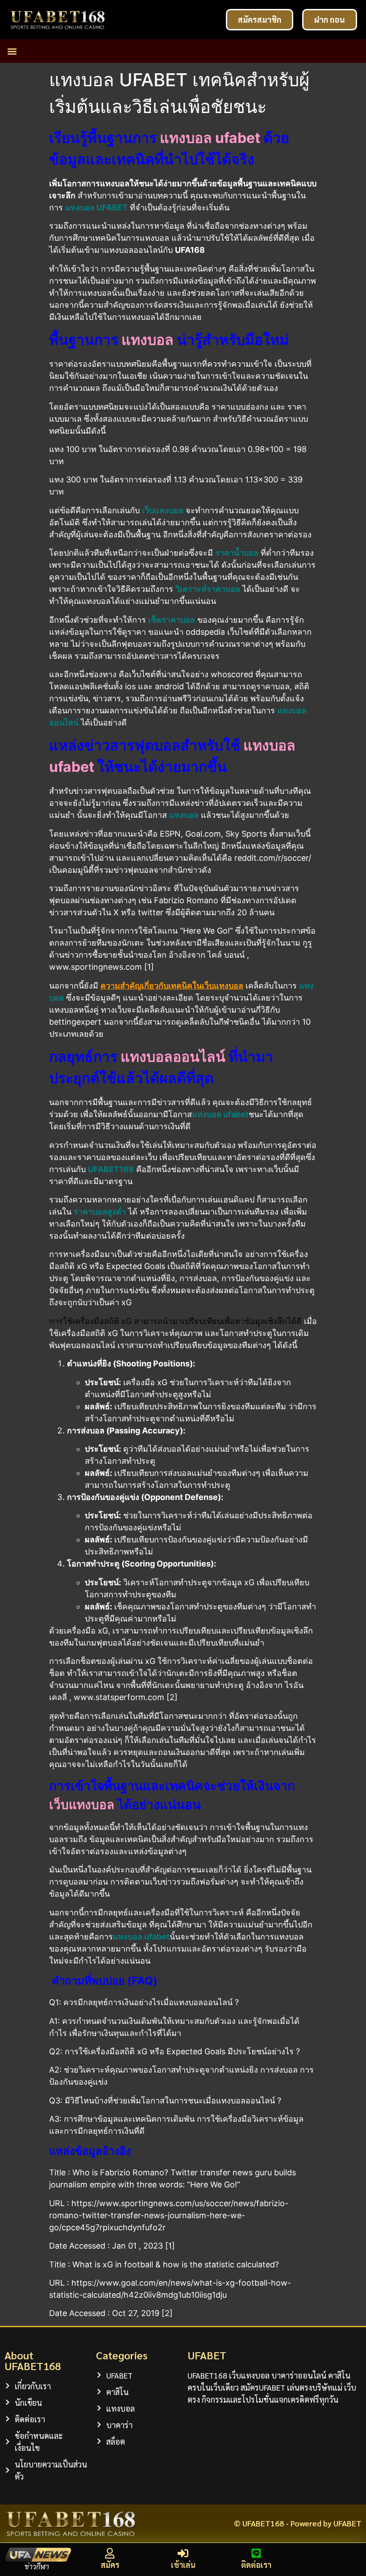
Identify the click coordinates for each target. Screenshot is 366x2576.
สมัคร (110, 2565)
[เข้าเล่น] (183, 2553)
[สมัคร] (110, 2553)
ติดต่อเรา (256, 2565)
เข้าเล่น (183, 2565)
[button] (12, 51)
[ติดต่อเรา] (256, 2553)
